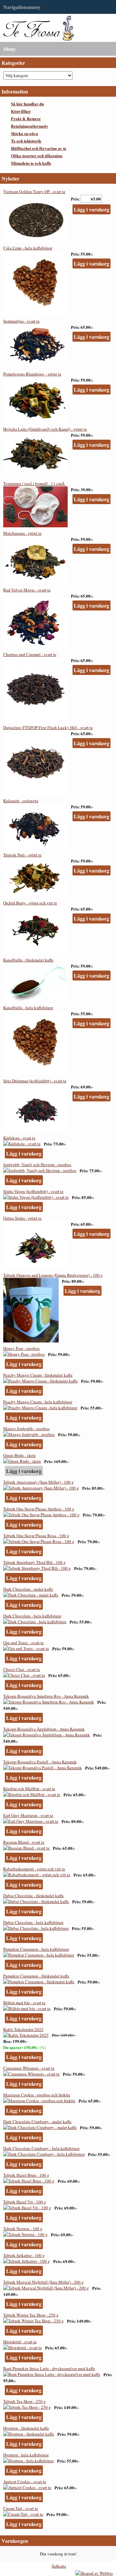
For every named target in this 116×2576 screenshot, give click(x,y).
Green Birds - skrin (19, 1455)
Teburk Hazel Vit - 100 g (25, 2202)
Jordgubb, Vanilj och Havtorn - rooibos (37, 1165)
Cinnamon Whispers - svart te (29, 2068)
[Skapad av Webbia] (94, 2573)
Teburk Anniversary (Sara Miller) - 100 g (39, 1482)
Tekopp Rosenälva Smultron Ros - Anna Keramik (46, 1696)
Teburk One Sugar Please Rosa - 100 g (36, 1536)
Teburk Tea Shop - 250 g (24, 2401)
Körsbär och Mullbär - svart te (29, 1789)
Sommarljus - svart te (21, 321)
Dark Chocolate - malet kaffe (28, 1589)
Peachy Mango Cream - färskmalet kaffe (38, 1375)
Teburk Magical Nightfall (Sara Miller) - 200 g (43, 2282)
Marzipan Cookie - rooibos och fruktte (37, 2095)
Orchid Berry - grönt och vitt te (30, 903)
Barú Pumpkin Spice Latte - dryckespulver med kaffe (49, 2368)
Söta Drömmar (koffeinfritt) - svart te (35, 1081)
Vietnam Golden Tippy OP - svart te (34, 191)
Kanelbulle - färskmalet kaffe (28, 960)
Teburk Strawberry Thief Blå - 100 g (34, 1562)
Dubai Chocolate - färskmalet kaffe (34, 1896)
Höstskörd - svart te (20, 2342)
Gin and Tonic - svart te (24, 1643)
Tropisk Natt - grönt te (22, 855)
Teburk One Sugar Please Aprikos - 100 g (39, 1509)
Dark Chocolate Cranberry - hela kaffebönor (41, 2148)
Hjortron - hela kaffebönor (26, 2455)
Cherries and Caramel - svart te (30, 654)
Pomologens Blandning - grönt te (32, 374)
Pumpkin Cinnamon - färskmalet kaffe (36, 1976)
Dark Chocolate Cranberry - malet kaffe (37, 2122)
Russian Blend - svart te (24, 1842)
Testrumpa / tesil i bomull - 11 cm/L (34, 483)
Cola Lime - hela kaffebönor (28, 248)
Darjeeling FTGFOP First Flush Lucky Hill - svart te (48, 727)
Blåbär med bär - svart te (24, 2003)
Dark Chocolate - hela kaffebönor (32, 1616)
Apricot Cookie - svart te (25, 2482)
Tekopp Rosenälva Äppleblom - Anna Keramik (44, 1729)
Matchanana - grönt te (22, 533)
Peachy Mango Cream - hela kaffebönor (38, 1402)
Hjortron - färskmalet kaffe (26, 2428)
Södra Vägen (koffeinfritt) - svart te (33, 1191)
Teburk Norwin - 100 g (23, 2229)
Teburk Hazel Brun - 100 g (26, 2175)
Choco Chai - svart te (22, 1669)
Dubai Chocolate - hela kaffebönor (33, 1922)
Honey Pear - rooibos (21, 1348)
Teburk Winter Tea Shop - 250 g (31, 2315)
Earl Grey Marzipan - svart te (28, 1815)
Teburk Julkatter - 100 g (24, 2255)
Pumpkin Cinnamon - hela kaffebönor (36, 1949)
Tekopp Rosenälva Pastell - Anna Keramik (40, 1762)
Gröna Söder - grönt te (22, 1218)
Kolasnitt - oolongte (21, 801)
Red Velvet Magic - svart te (27, 590)
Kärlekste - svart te (19, 1138)
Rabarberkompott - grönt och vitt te (34, 1869)
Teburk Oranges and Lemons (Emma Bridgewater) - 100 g (53, 1275)
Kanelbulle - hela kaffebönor (28, 1008)
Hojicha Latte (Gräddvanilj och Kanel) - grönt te (45, 429)
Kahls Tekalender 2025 (23, 2029)
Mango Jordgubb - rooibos (26, 1429)
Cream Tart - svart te (21, 2508)
